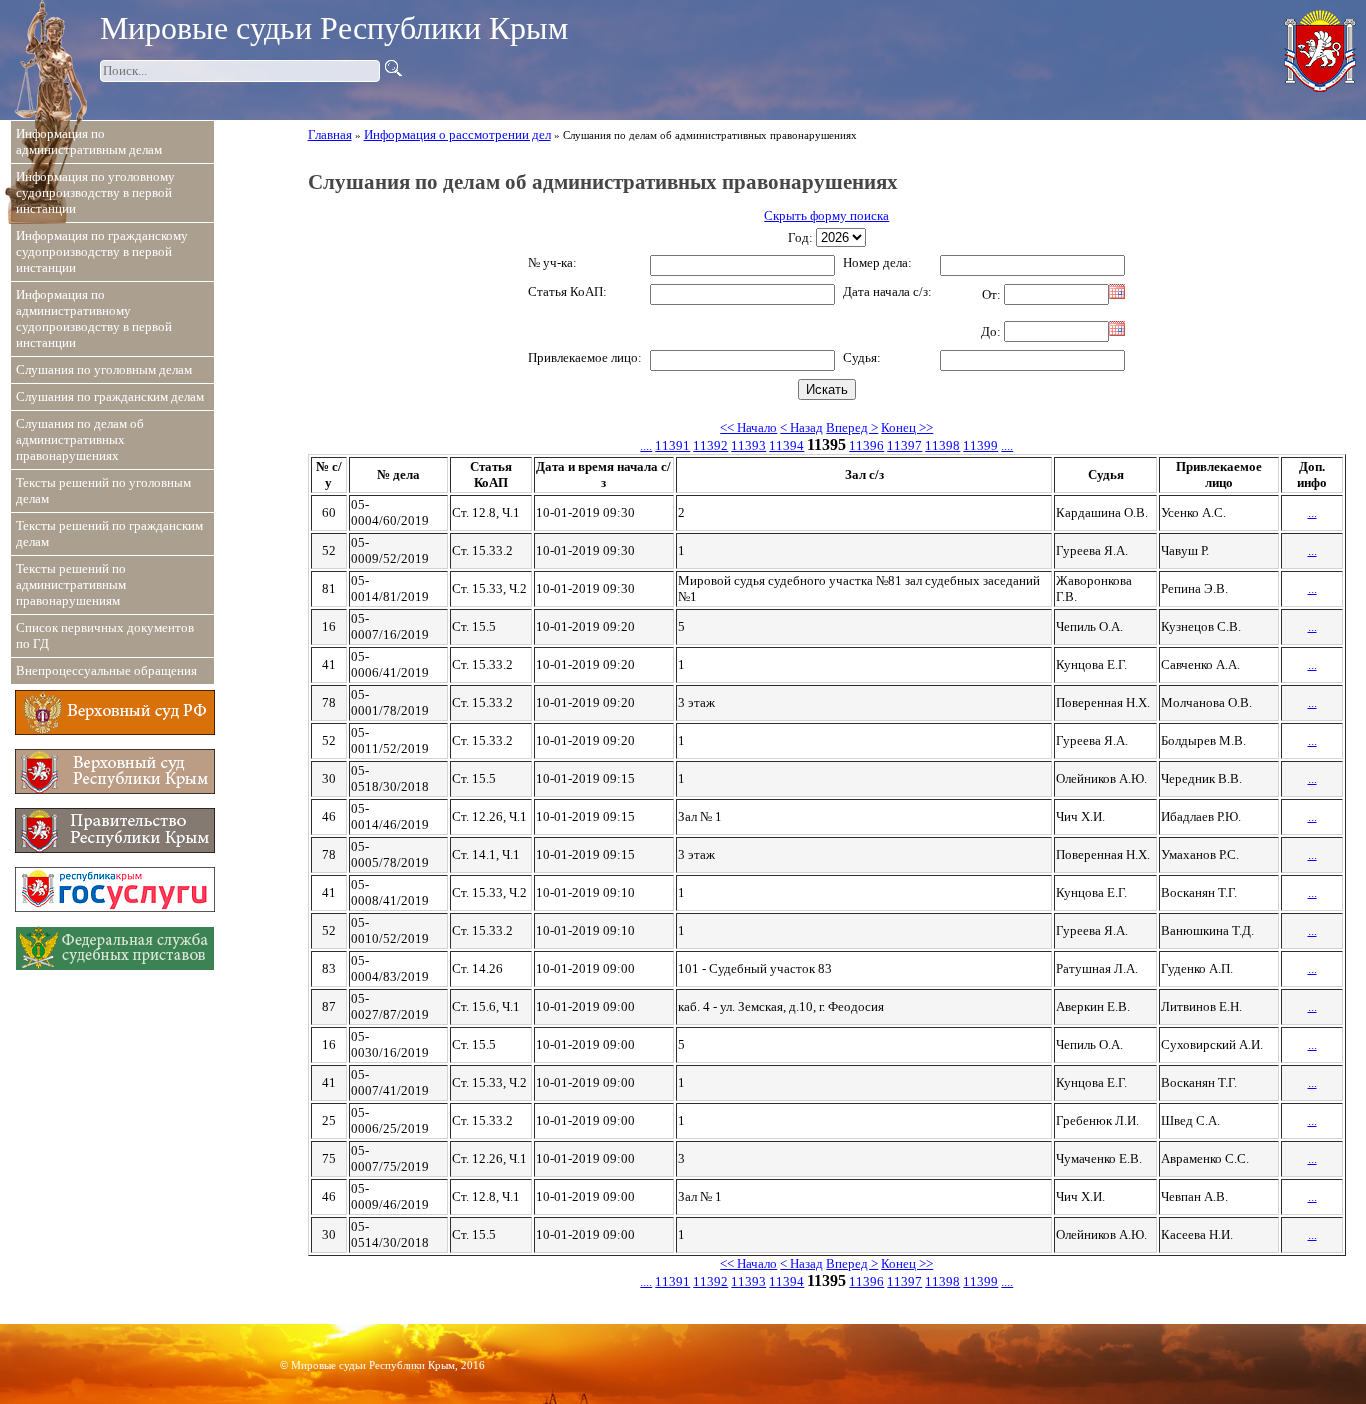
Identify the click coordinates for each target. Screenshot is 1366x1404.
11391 (672, 445)
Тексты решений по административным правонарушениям (71, 584)
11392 (710, 445)
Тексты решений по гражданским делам (109, 533)
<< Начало (748, 427)
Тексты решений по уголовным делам (103, 490)
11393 (748, 445)
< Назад (801, 427)
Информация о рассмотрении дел (457, 134)
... (1312, 512)
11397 (904, 445)
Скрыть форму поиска (826, 215)
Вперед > (852, 427)
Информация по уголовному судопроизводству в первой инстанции (95, 192)
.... (646, 445)
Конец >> (907, 427)
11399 (980, 445)
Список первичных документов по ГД (105, 635)
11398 (942, 445)
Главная (330, 134)
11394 (786, 445)
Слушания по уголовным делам (104, 369)
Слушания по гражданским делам (110, 396)
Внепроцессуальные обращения (106, 670)
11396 (866, 445)
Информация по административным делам (89, 141)
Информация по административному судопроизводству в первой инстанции (94, 318)
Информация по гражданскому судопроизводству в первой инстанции (102, 251)
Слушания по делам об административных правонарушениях (80, 439)
